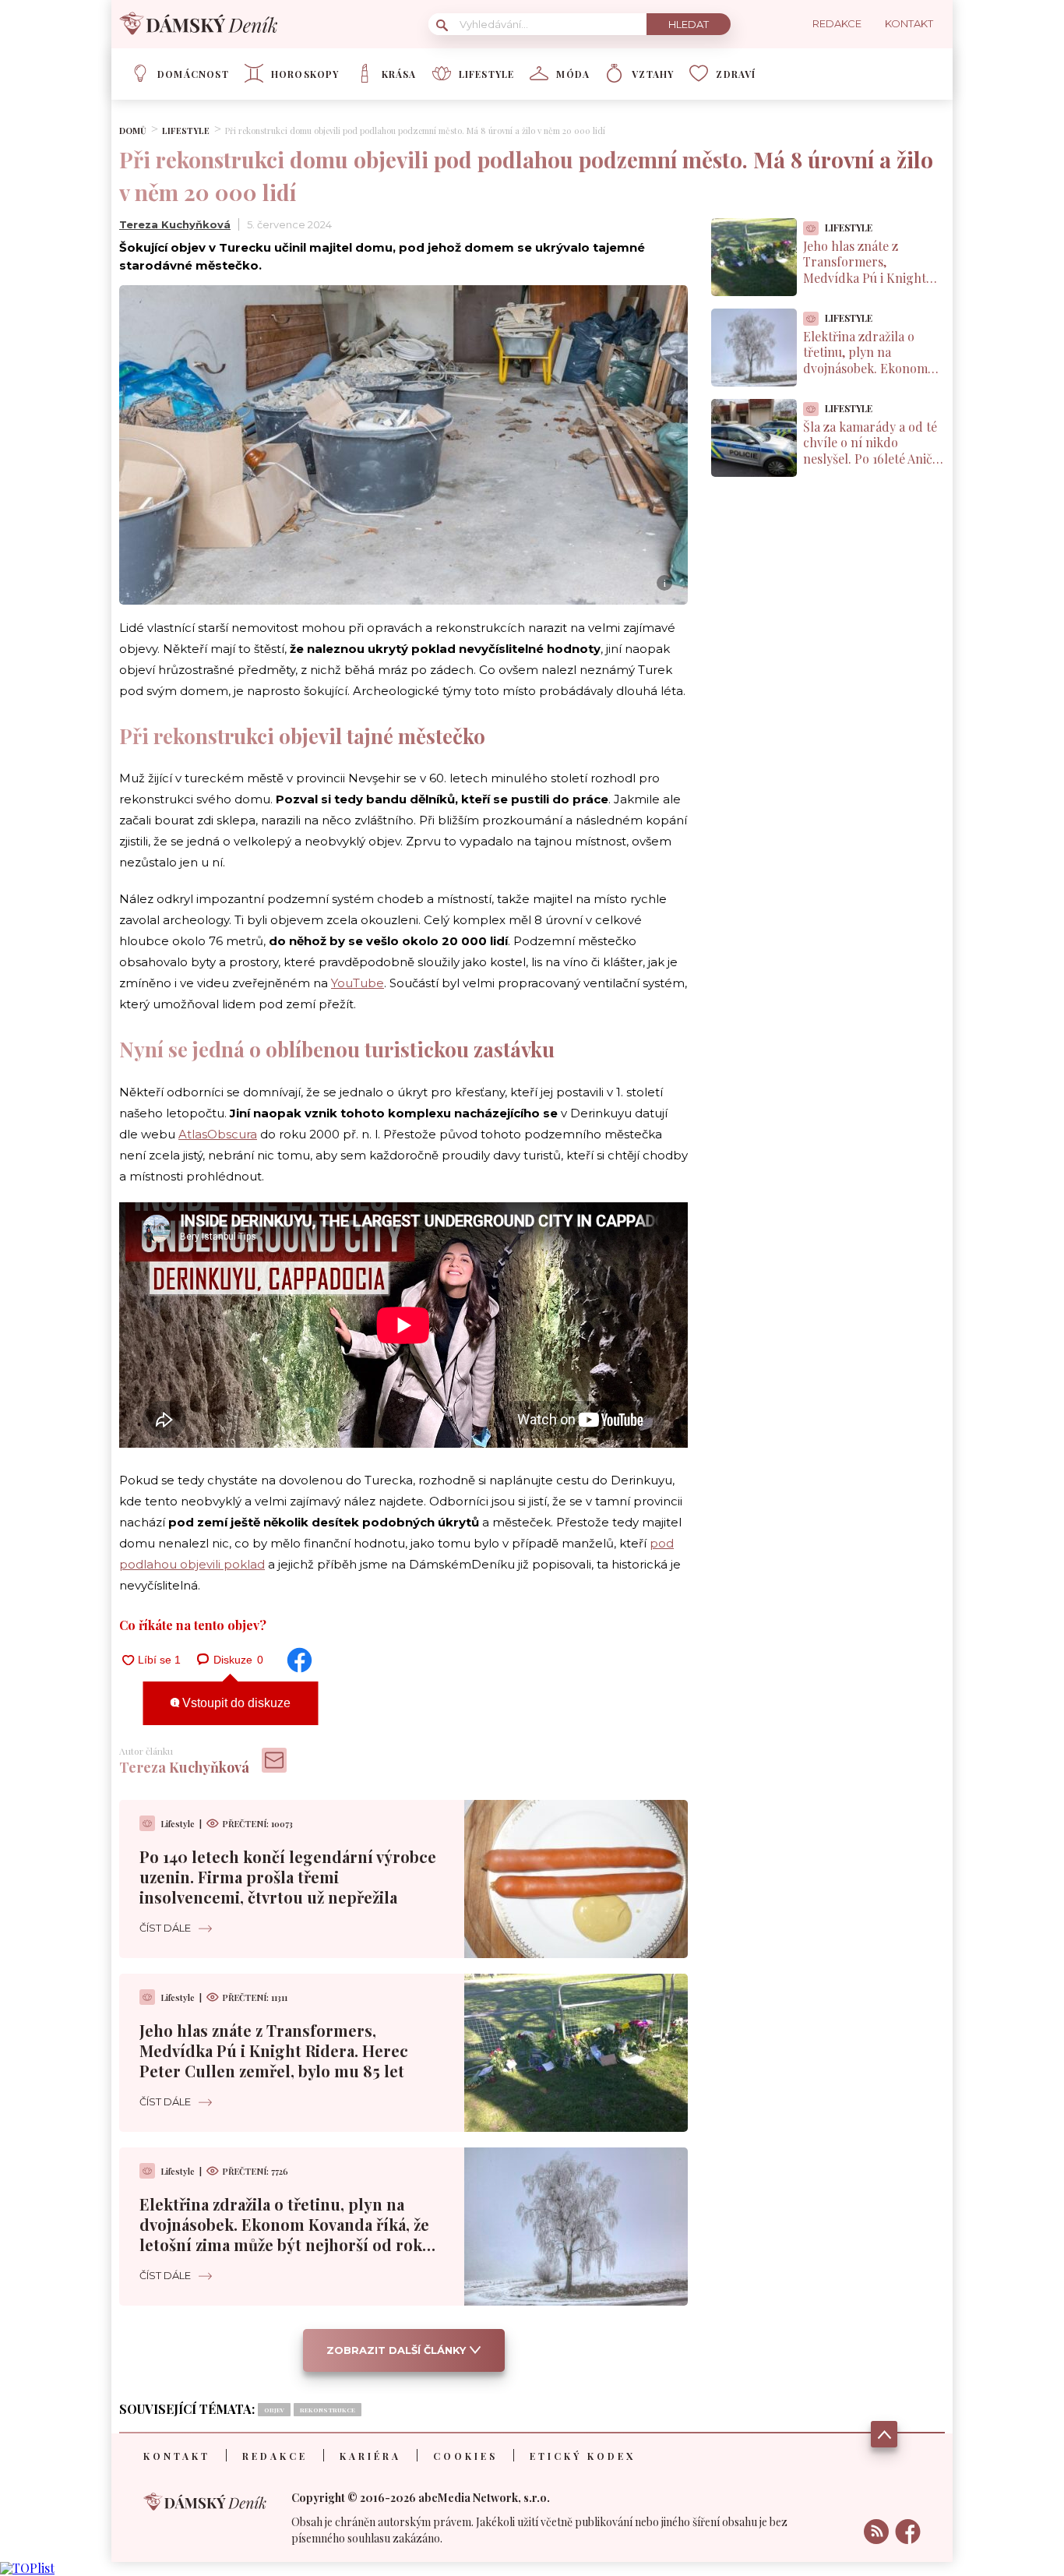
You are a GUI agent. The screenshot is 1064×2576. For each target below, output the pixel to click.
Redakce (275, 2456)
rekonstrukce (328, 2410)
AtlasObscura (218, 1134)
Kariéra (370, 2456)
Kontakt (177, 2456)
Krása (399, 74)
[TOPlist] (27, 2568)
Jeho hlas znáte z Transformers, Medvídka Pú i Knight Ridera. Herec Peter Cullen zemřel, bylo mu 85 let (274, 2050)
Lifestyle (487, 74)
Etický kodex (583, 2456)
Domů (133, 131)
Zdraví (736, 74)
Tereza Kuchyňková (175, 224)
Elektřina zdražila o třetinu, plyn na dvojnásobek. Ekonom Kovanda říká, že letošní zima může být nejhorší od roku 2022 (286, 2234)
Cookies (465, 2456)
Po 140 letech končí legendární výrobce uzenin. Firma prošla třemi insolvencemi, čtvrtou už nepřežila (288, 1877)
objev (274, 2410)
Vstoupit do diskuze (235, 1703)
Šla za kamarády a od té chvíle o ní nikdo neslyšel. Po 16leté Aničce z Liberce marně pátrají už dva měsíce (874, 459)
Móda (573, 74)
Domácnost (193, 74)
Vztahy (653, 74)
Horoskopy (305, 74)
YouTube (358, 983)
